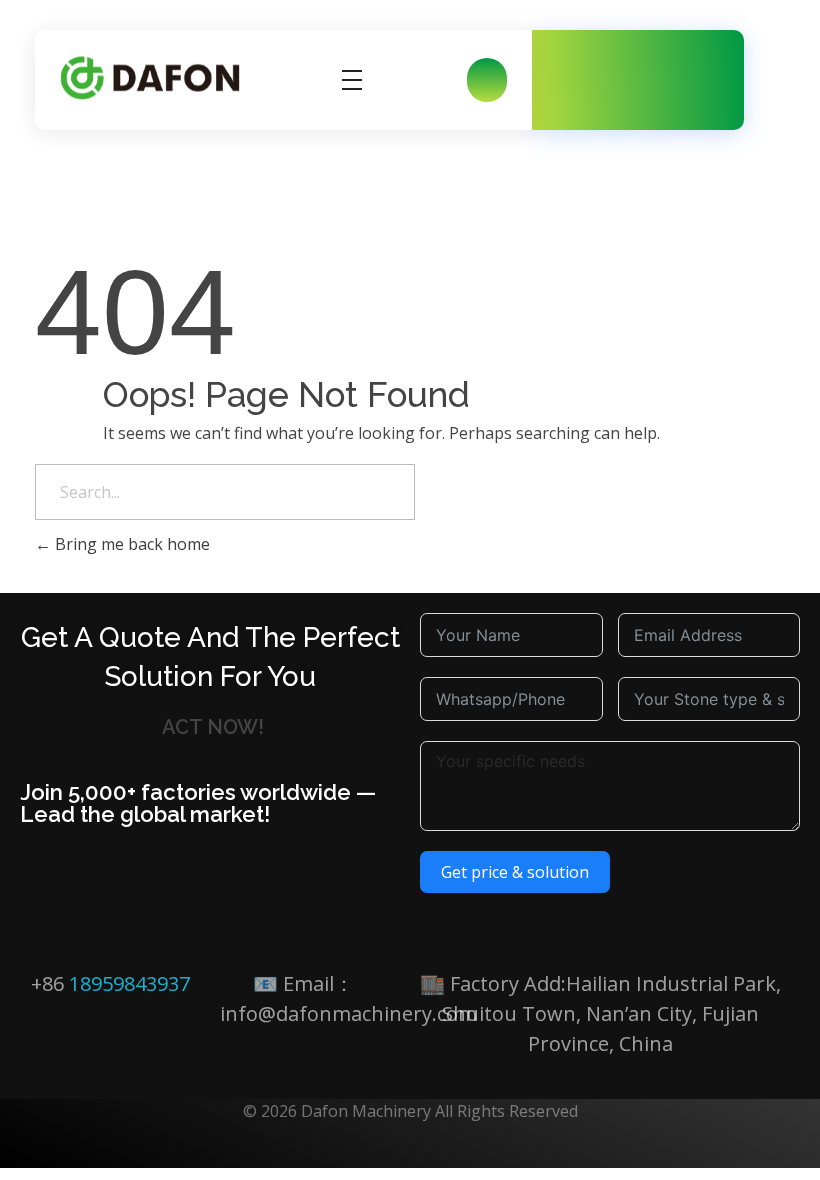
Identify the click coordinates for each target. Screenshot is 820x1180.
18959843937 (129, 983)
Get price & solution (515, 872)
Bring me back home (130, 544)
